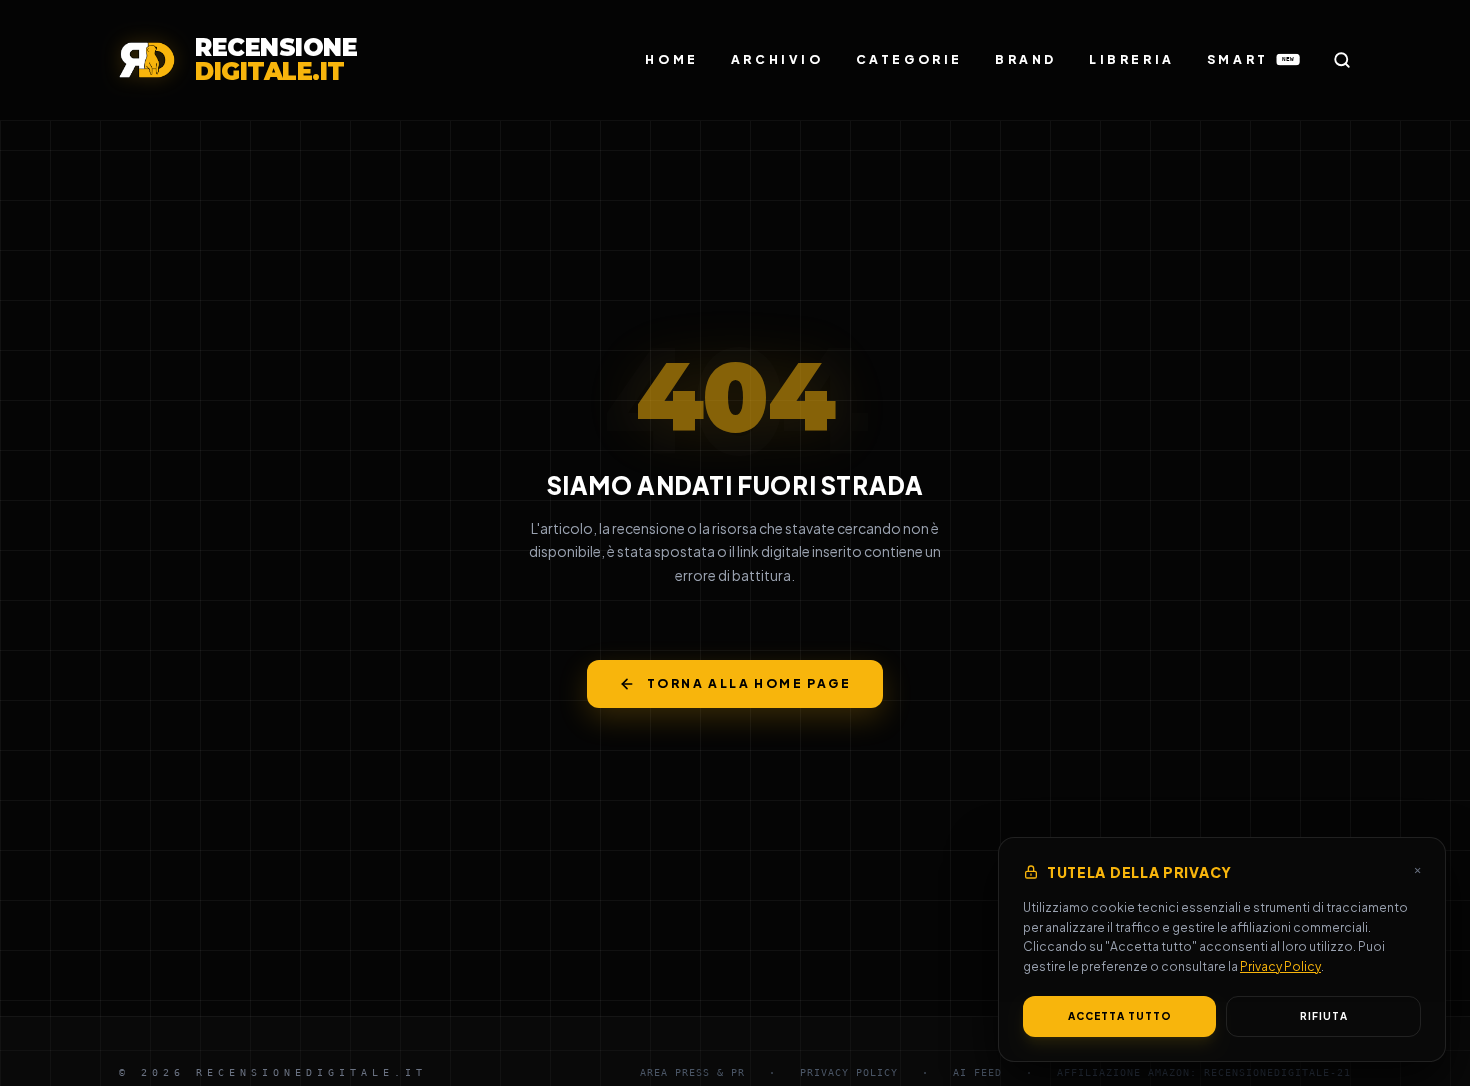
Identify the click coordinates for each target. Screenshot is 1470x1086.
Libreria (1132, 59)
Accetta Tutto (1120, 1016)
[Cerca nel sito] (1342, 60)
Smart (1250, 59)
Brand (1026, 59)
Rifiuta (1324, 1016)
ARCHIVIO (777, 59)
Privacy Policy (1280, 966)
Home (671, 59)
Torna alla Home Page (749, 683)
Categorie (909, 59)
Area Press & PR (692, 1072)
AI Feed (977, 1072)
